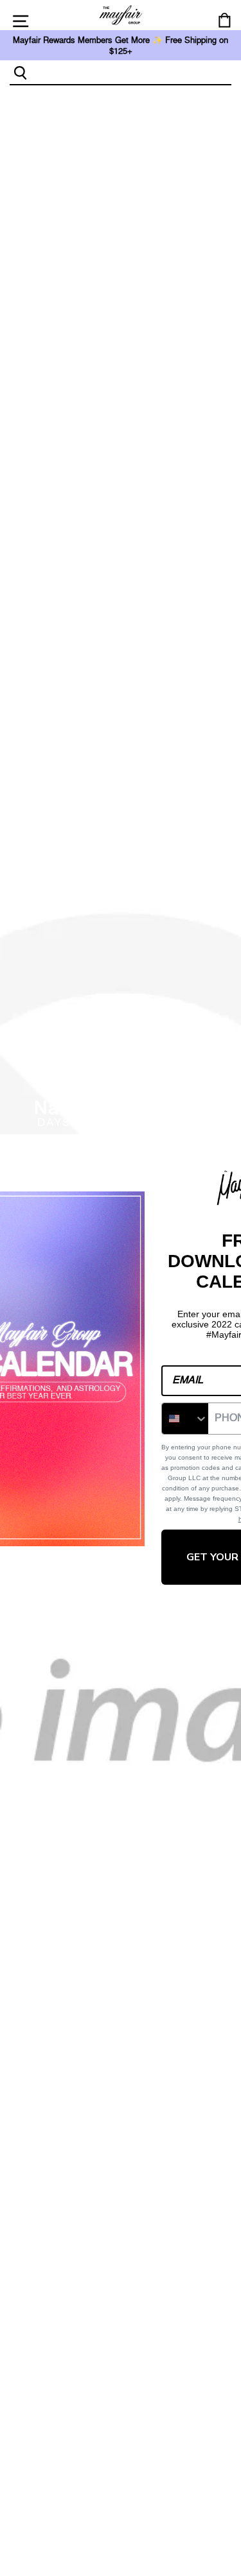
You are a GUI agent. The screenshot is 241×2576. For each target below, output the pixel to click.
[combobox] (131, 72)
